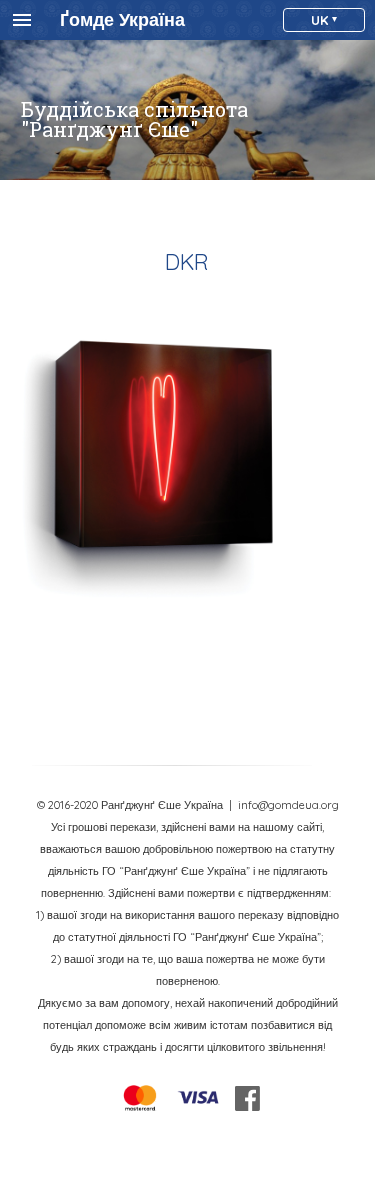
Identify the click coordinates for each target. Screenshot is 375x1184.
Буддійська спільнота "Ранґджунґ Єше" (134, 119)
